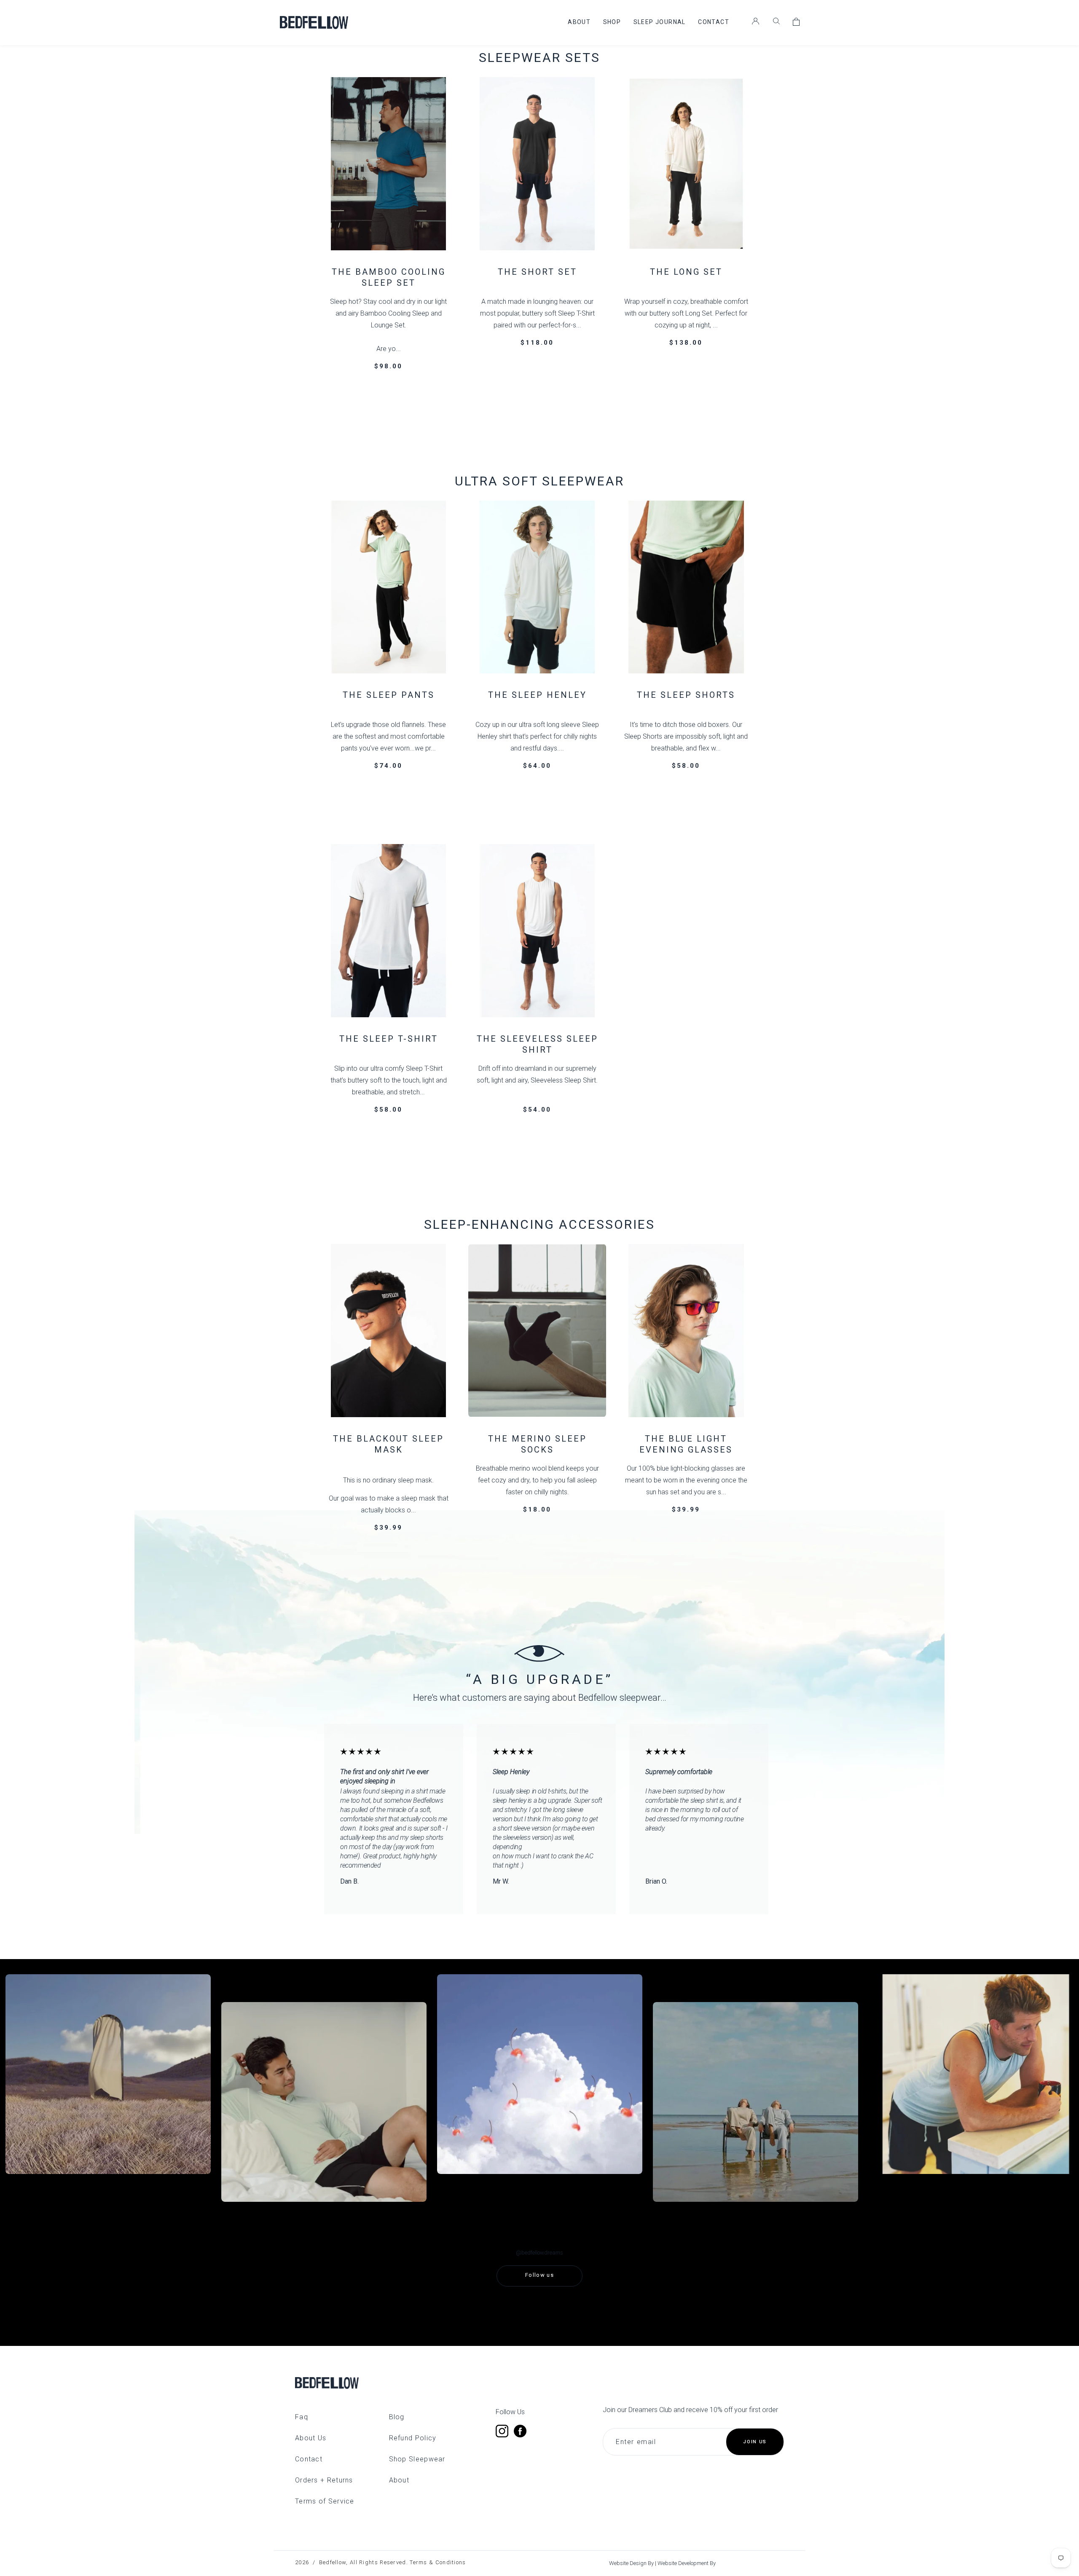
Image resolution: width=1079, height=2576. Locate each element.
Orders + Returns (324, 2480)
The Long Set (686, 272)
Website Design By (632, 2563)
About (399, 2480)
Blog (397, 2417)
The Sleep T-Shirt (389, 1039)
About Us (311, 2438)
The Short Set (537, 272)
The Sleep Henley (537, 695)
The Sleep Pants (389, 695)
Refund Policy (413, 2438)
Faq (302, 2417)
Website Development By (687, 2563)
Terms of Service (325, 2501)
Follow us (539, 2275)
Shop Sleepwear (417, 2459)
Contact (309, 2459)
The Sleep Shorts (686, 695)
